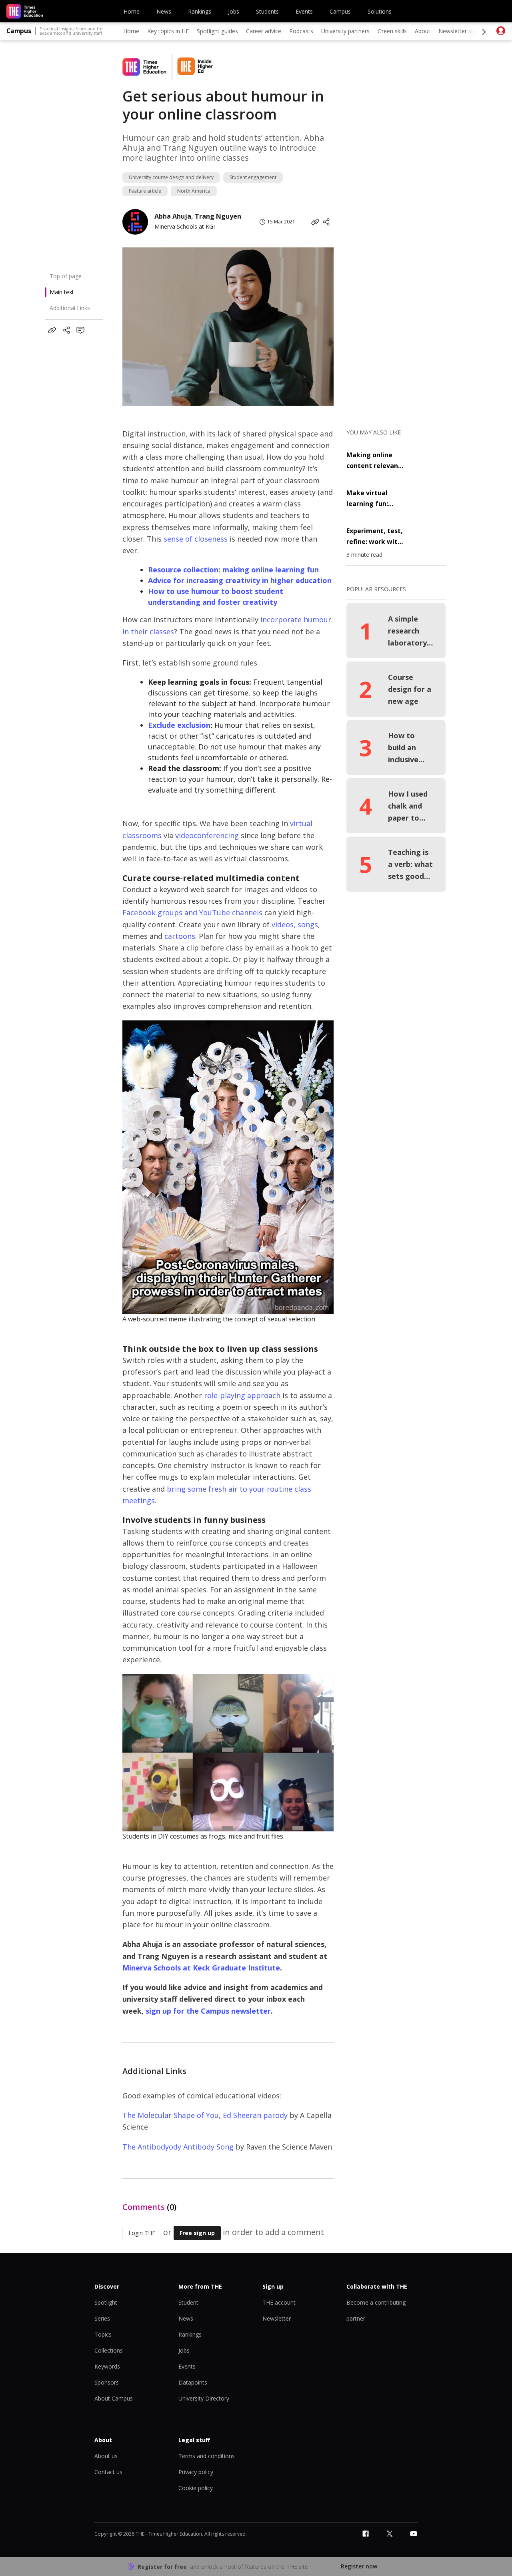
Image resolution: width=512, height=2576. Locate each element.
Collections (109, 2350)
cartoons (180, 936)
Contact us (108, 2472)
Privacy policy (196, 2472)
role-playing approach (242, 1395)
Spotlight (106, 2302)
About (423, 31)
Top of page (66, 276)
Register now (359, 2566)
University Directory (204, 2398)
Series (102, 2318)
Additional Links (70, 308)
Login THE (142, 2233)
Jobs (234, 11)
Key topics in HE (168, 31)
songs (308, 924)
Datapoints (193, 2382)
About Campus (114, 2398)
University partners (345, 31)
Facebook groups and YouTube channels (192, 912)
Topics (103, 2334)
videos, (284, 924)
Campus (340, 11)
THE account (279, 2302)
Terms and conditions (207, 2456)
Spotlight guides (217, 31)
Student (188, 2302)
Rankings (200, 11)
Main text (62, 292)
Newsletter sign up (463, 31)
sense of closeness (196, 539)
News (164, 11)
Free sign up (197, 2233)
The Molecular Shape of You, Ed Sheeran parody (205, 2115)
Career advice (264, 31)
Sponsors (107, 2382)
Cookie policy (196, 2488)
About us (106, 2456)
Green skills (392, 31)
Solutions (380, 11)
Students (267, 11)
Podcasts (301, 31)
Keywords (107, 2366)
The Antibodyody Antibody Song (178, 2147)
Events (304, 11)
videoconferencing (207, 835)
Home (132, 11)
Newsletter (277, 2318)
